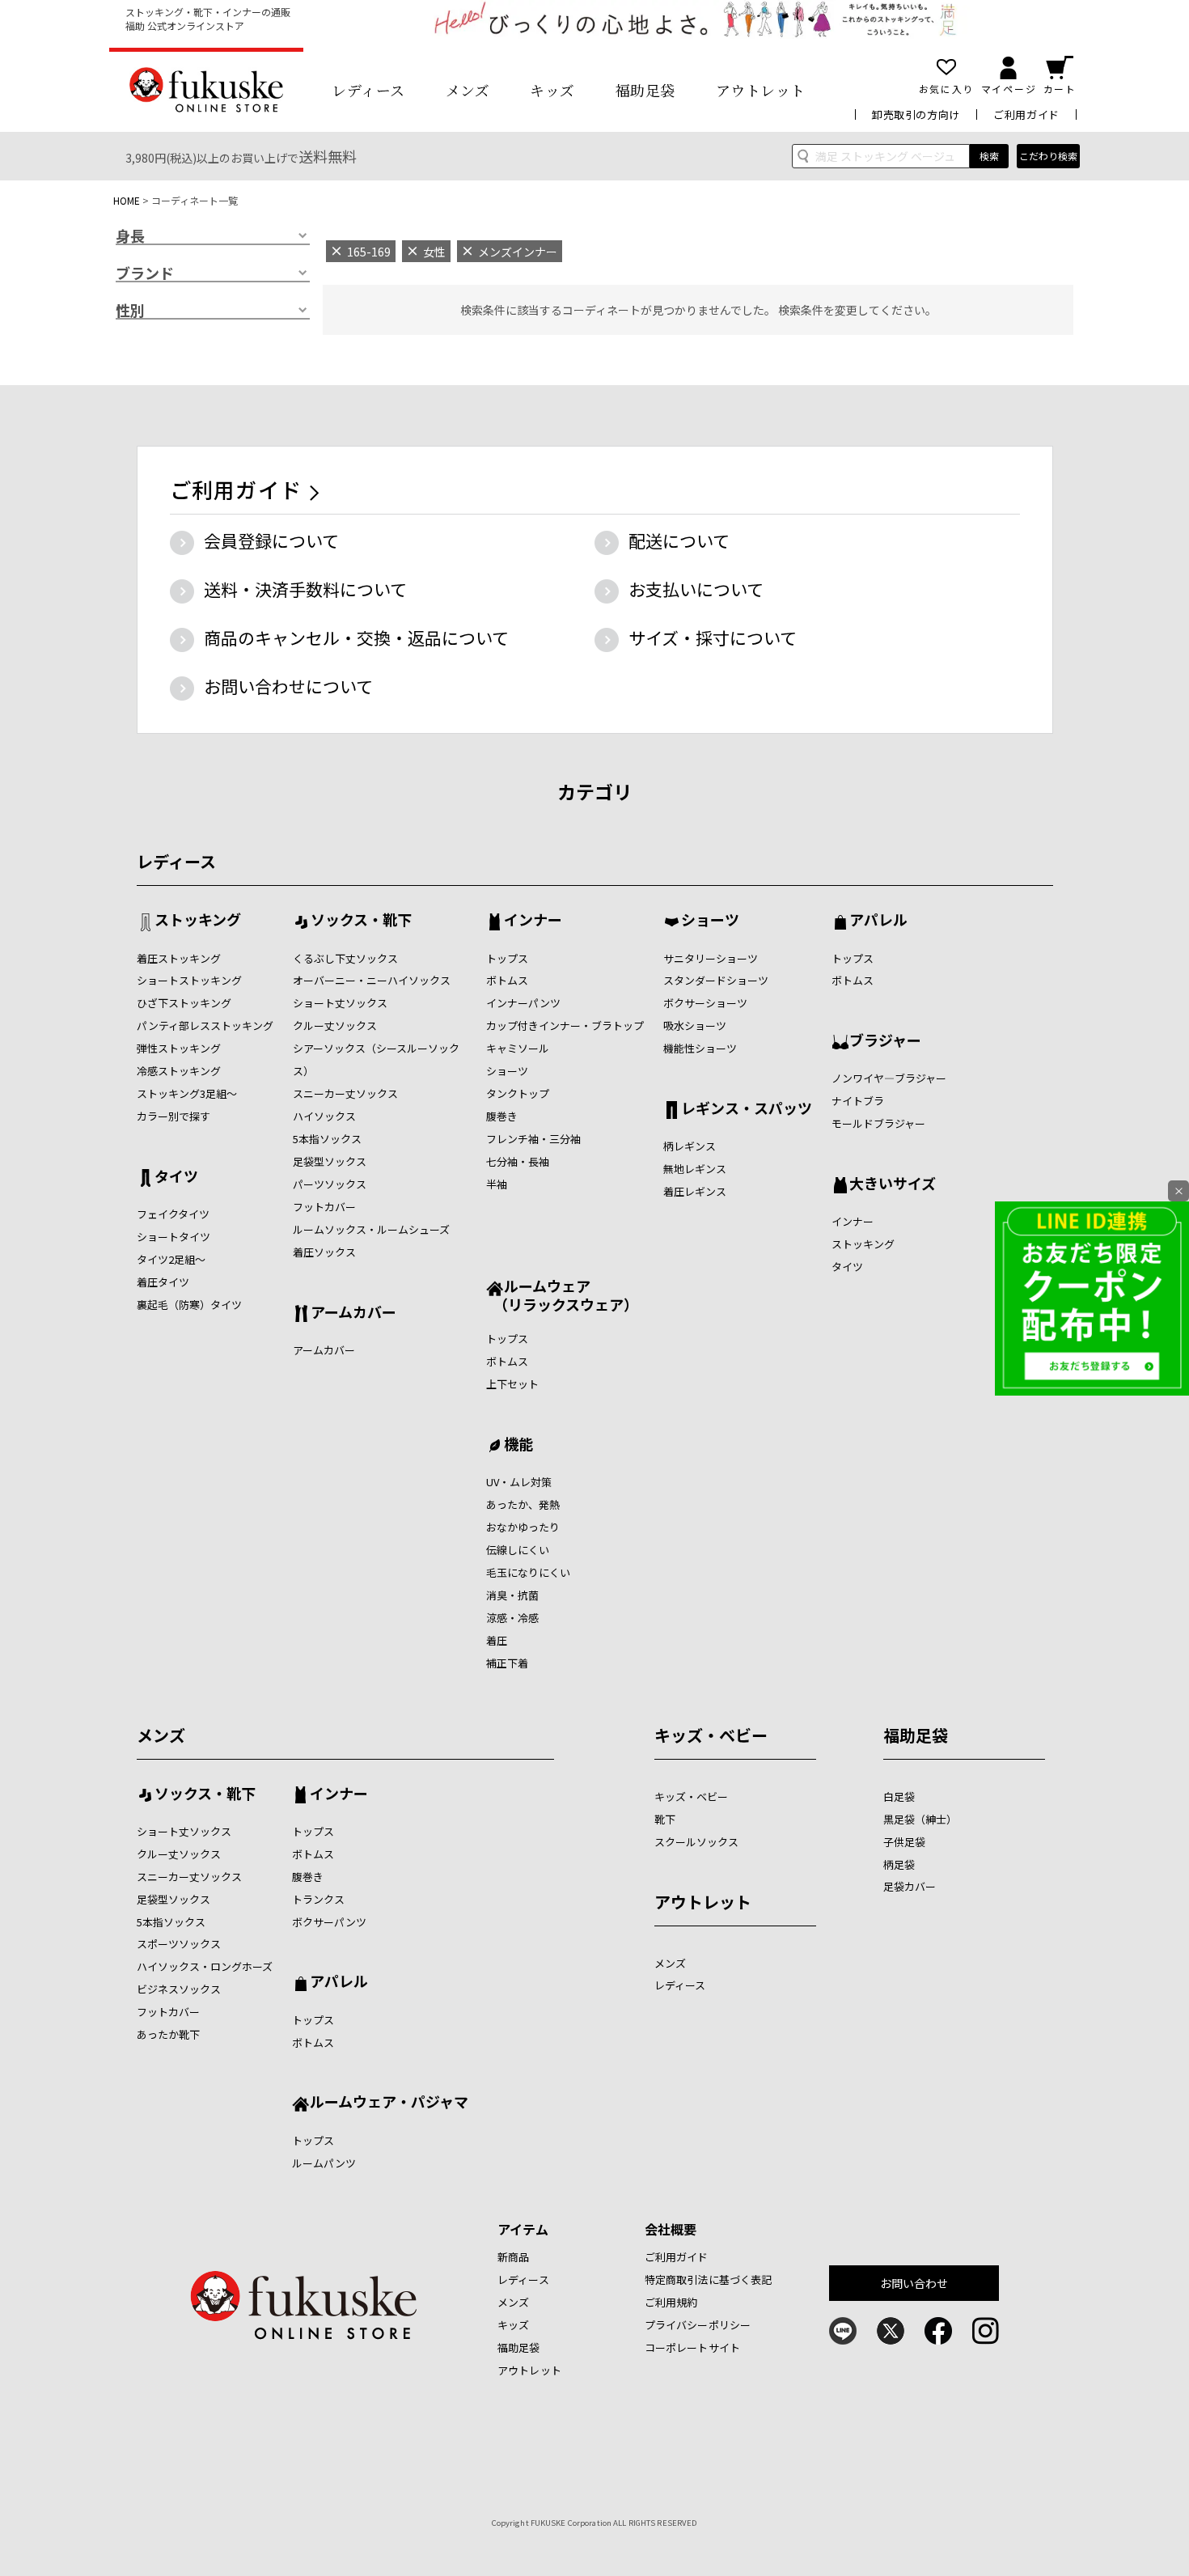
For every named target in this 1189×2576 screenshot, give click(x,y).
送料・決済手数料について (305, 589)
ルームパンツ (324, 2163)
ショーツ (507, 1071)
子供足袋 (904, 1842)
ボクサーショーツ (705, 1003)
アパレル (878, 921)
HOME (127, 200)
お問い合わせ (914, 2283)
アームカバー (353, 1313)
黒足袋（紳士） (920, 1819)
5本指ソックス (327, 1139)
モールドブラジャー (878, 1123)
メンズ (468, 90)
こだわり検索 (1048, 156)
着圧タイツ (163, 1282)
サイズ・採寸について (713, 638)
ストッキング (198, 921)
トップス (507, 958)
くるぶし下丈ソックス (345, 958)
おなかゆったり (523, 1527)
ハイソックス (324, 1116)
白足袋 (899, 1796)
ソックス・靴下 (361, 921)
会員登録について (271, 540)
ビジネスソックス (179, 1989)
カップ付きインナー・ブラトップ (565, 1025)
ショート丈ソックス (340, 1003)
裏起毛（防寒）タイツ (189, 1305)
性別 (130, 311)
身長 (130, 236)
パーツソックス (330, 1184)
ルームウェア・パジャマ (389, 2103)
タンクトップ (518, 1093)
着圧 (497, 1640)
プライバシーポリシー (698, 2325)
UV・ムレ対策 (519, 1482)
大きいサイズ (893, 1184)
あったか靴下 (168, 2034)
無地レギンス (695, 1169)
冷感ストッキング (179, 1071)
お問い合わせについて (288, 686)
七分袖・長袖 (518, 1161)
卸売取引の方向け (916, 114)
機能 (518, 1445)
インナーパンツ (523, 1003)
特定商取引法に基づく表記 (709, 2279)
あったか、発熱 (523, 1504)
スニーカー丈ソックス (345, 1093)
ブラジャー (885, 1041)
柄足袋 (899, 1864)
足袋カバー (910, 1886)
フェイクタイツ (173, 1214)
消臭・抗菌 (512, 1595)
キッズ (552, 90)
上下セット (512, 1384)
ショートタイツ (173, 1237)
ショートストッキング (189, 980)
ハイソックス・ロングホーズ (205, 1966)
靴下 (665, 1819)
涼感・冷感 (512, 1618)
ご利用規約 (671, 2302)
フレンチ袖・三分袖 (533, 1139)
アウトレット (761, 90)
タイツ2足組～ (171, 1259)
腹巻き (502, 1116)
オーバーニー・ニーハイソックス (372, 980)
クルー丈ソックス (335, 1025)
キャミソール (518, 1048)
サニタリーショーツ (711, 958)
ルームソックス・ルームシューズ (371, 1229)
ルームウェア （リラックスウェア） (562, 1295)
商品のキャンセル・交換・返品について (356, 638)
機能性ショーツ (700, 1048)
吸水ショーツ (695, 1025)
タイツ (176, 1177)
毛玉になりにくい (528, 1572)
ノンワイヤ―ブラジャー (889, 1078)
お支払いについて (696, 589)
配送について (679, 540)
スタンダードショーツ (716, 980)
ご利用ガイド (1026, 114)
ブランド (145, 273)
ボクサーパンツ (329, 1922)
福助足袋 (645, 90)
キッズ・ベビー (711, 1735)
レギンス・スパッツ (747, 1109)
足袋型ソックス (330, 1161)
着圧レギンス (695, 1191)
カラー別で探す (173, 1116)
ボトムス (507, 980)
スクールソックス (696, 1842)
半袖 (497, 1184)
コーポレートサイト (692, 2347)
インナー (533, 921)
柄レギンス (690, 1146)
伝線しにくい (518, 1550)
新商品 (513, 2257)
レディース (368, 90)
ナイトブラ (858, 1101)
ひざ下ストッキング (184, 1003)
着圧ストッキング (179, 958)
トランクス (318, 1899)
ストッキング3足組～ (187, 1093)
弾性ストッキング (179, 1048)
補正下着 (507, 1663)
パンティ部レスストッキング (205, 1025)
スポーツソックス (179, 1944)
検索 (989, 156)
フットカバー (324, 1207)
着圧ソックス (324, 1252)
